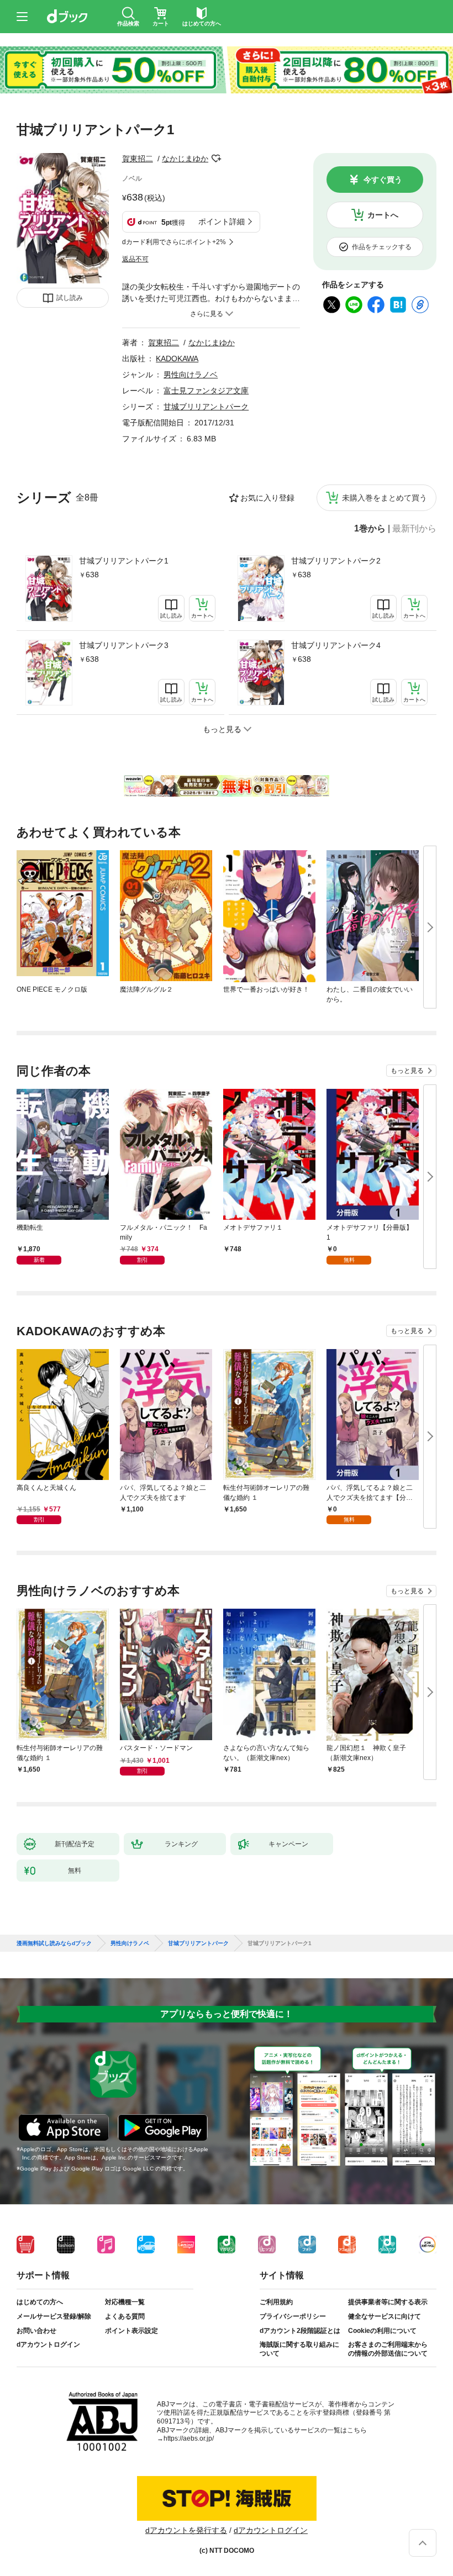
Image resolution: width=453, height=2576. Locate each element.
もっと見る (407, 1071)
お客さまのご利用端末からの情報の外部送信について (388, 2349)
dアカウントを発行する (186, 2530)
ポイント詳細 (222, 222)
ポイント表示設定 (131, 2331)
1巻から (370, 529)
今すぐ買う (383, 180)
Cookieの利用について (382, 2331)
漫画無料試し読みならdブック (54, 1943)
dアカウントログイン (48, 2345)
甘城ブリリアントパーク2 (336, 561)
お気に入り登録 (267, 498)
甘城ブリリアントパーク (206, 407)
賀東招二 (138, 159)
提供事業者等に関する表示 (388, 2302)
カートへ (383, 215)
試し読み (70, 298)
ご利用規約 (276, 2302)
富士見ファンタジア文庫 (206, 391)
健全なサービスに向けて (384, 2316)
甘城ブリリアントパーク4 (336, 645)
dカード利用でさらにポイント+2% (174, 242)
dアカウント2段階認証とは (300, 2331)
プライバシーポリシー (293, 2316)
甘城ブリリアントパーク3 (124, 645)
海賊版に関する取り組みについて (299, 2349)
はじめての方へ (40, 2302)
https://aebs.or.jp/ (189, 2438)
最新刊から (414, 529)
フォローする (216, 159)
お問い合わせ (36, 2331)
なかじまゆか (185, 159)
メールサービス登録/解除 (54, 2316)
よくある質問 (125, 2316)
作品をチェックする (382, 247)
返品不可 (135, 259)
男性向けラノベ (191, 375)
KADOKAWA (177, 359)
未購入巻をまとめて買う (384, 498)
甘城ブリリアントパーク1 (124, 561)
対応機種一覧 (125, 2302)
